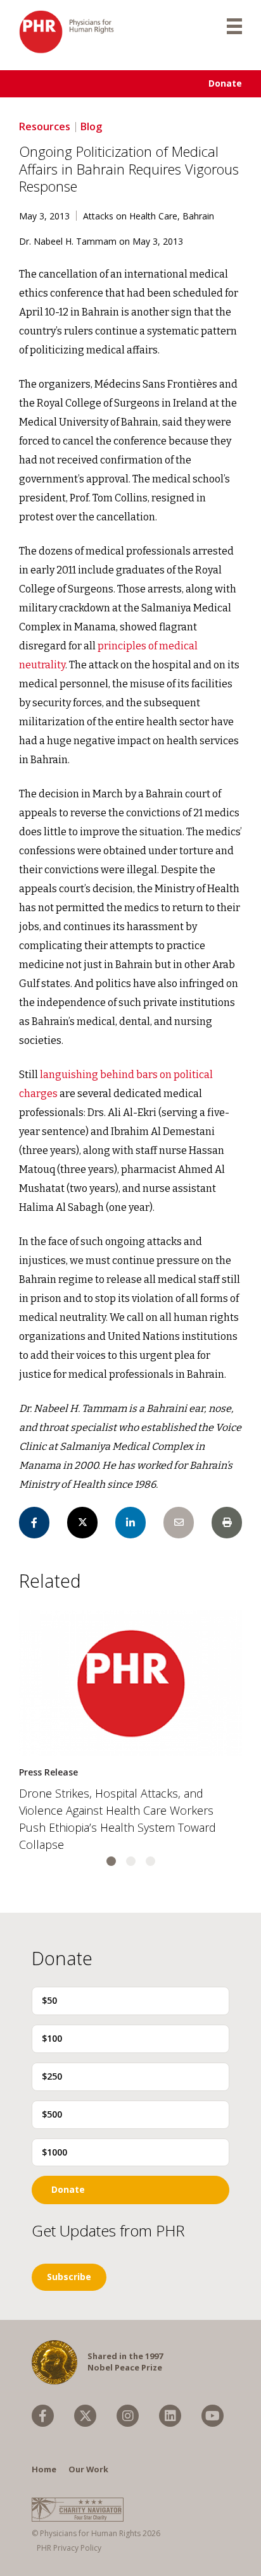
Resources (45, 126)
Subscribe (69, 2277)
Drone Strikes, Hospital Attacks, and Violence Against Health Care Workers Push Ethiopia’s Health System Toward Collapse (118, 1819)
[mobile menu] (234, 25)
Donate (225, 83)
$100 (52, 2038)
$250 (52, 2076)
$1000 (54, 2152)
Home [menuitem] (44, 2469)
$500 (52, 2114)
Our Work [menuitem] (88, 2469)
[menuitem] (43, 2416)
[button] (111, 1861)
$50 (49, 2000)
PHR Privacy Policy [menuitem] (69, 2548)
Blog (91, 126)
